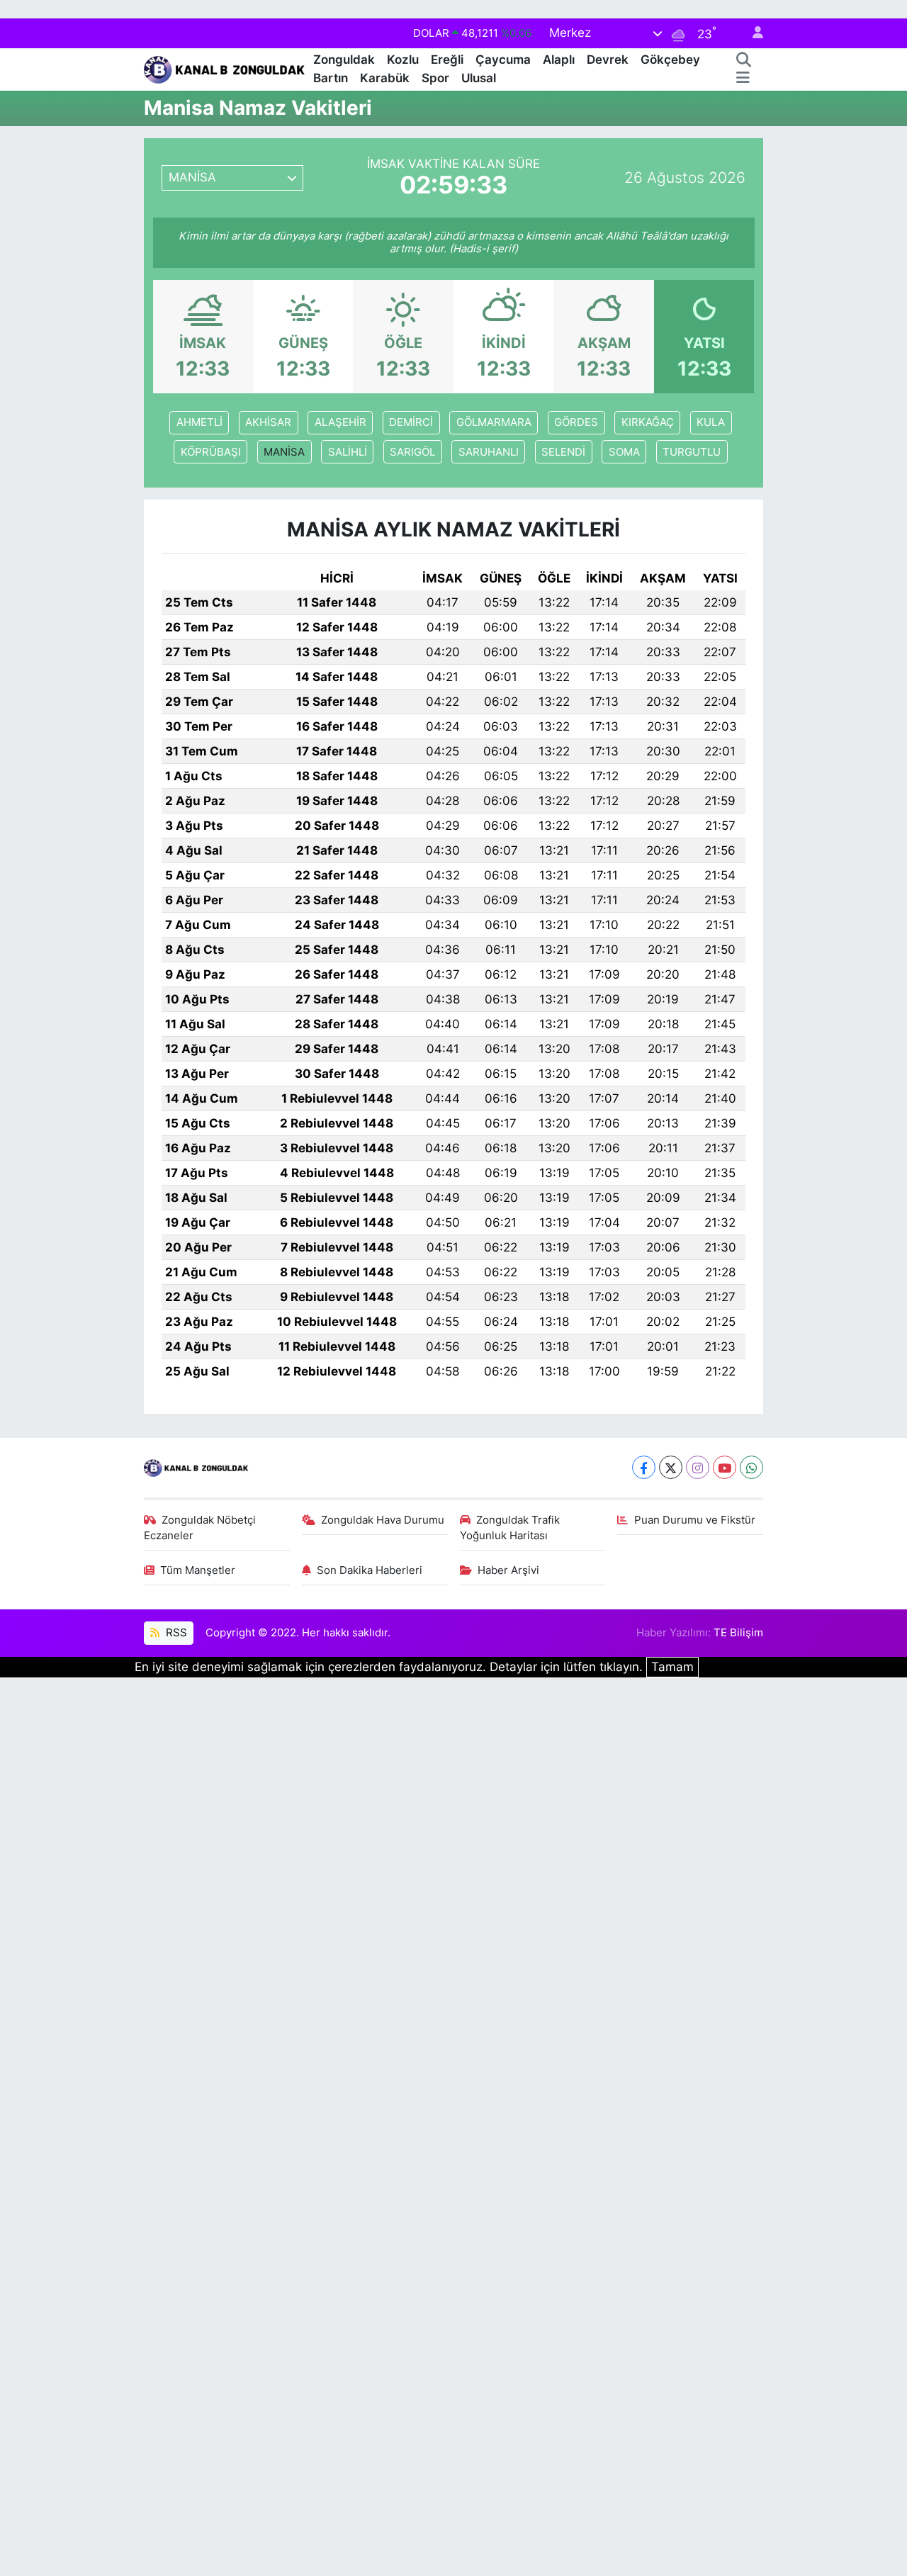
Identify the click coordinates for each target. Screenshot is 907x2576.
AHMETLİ (199, 422)
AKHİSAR (268, 422)
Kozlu (403, 60)
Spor (435, 78)
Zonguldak (344, 60)
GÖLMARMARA (494, 422)
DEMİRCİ (411, 422)
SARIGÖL (412, 452)
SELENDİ (563, 452)
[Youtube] (725, 1467)
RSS (175, 1633)
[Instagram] (698, 1467)
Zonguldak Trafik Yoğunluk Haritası (510, 1528)
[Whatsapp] (751, 1467)
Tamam (672, 1667)
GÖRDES (576, 422)
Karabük (385, 78)
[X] (671, 1467)
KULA (711, 422)
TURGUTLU (692, 452)
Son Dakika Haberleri (370, 1570)
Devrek (608, 60)
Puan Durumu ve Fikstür (695, 1520)
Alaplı (559, 60)
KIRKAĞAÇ (648, 422)
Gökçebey (670, 60)
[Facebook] (644, 1467)
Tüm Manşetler (198, 1570)
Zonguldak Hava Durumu (383, 1520)
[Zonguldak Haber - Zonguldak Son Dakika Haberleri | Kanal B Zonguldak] (226, 68)
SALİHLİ (348, 452)
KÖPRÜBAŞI (211, 452)
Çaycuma (503, 60)
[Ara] (744, 60)
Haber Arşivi (508, 1570)
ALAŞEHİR (340, 422)
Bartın (331, 78)
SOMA (624, 452)
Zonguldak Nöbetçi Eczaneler (200, 1528)
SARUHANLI (489, 452)
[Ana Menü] (743, 79)
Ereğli (447, 60)
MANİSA (284, 452)
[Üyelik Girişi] (752, 34)
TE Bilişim (738, 1633)
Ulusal (479, 78)
